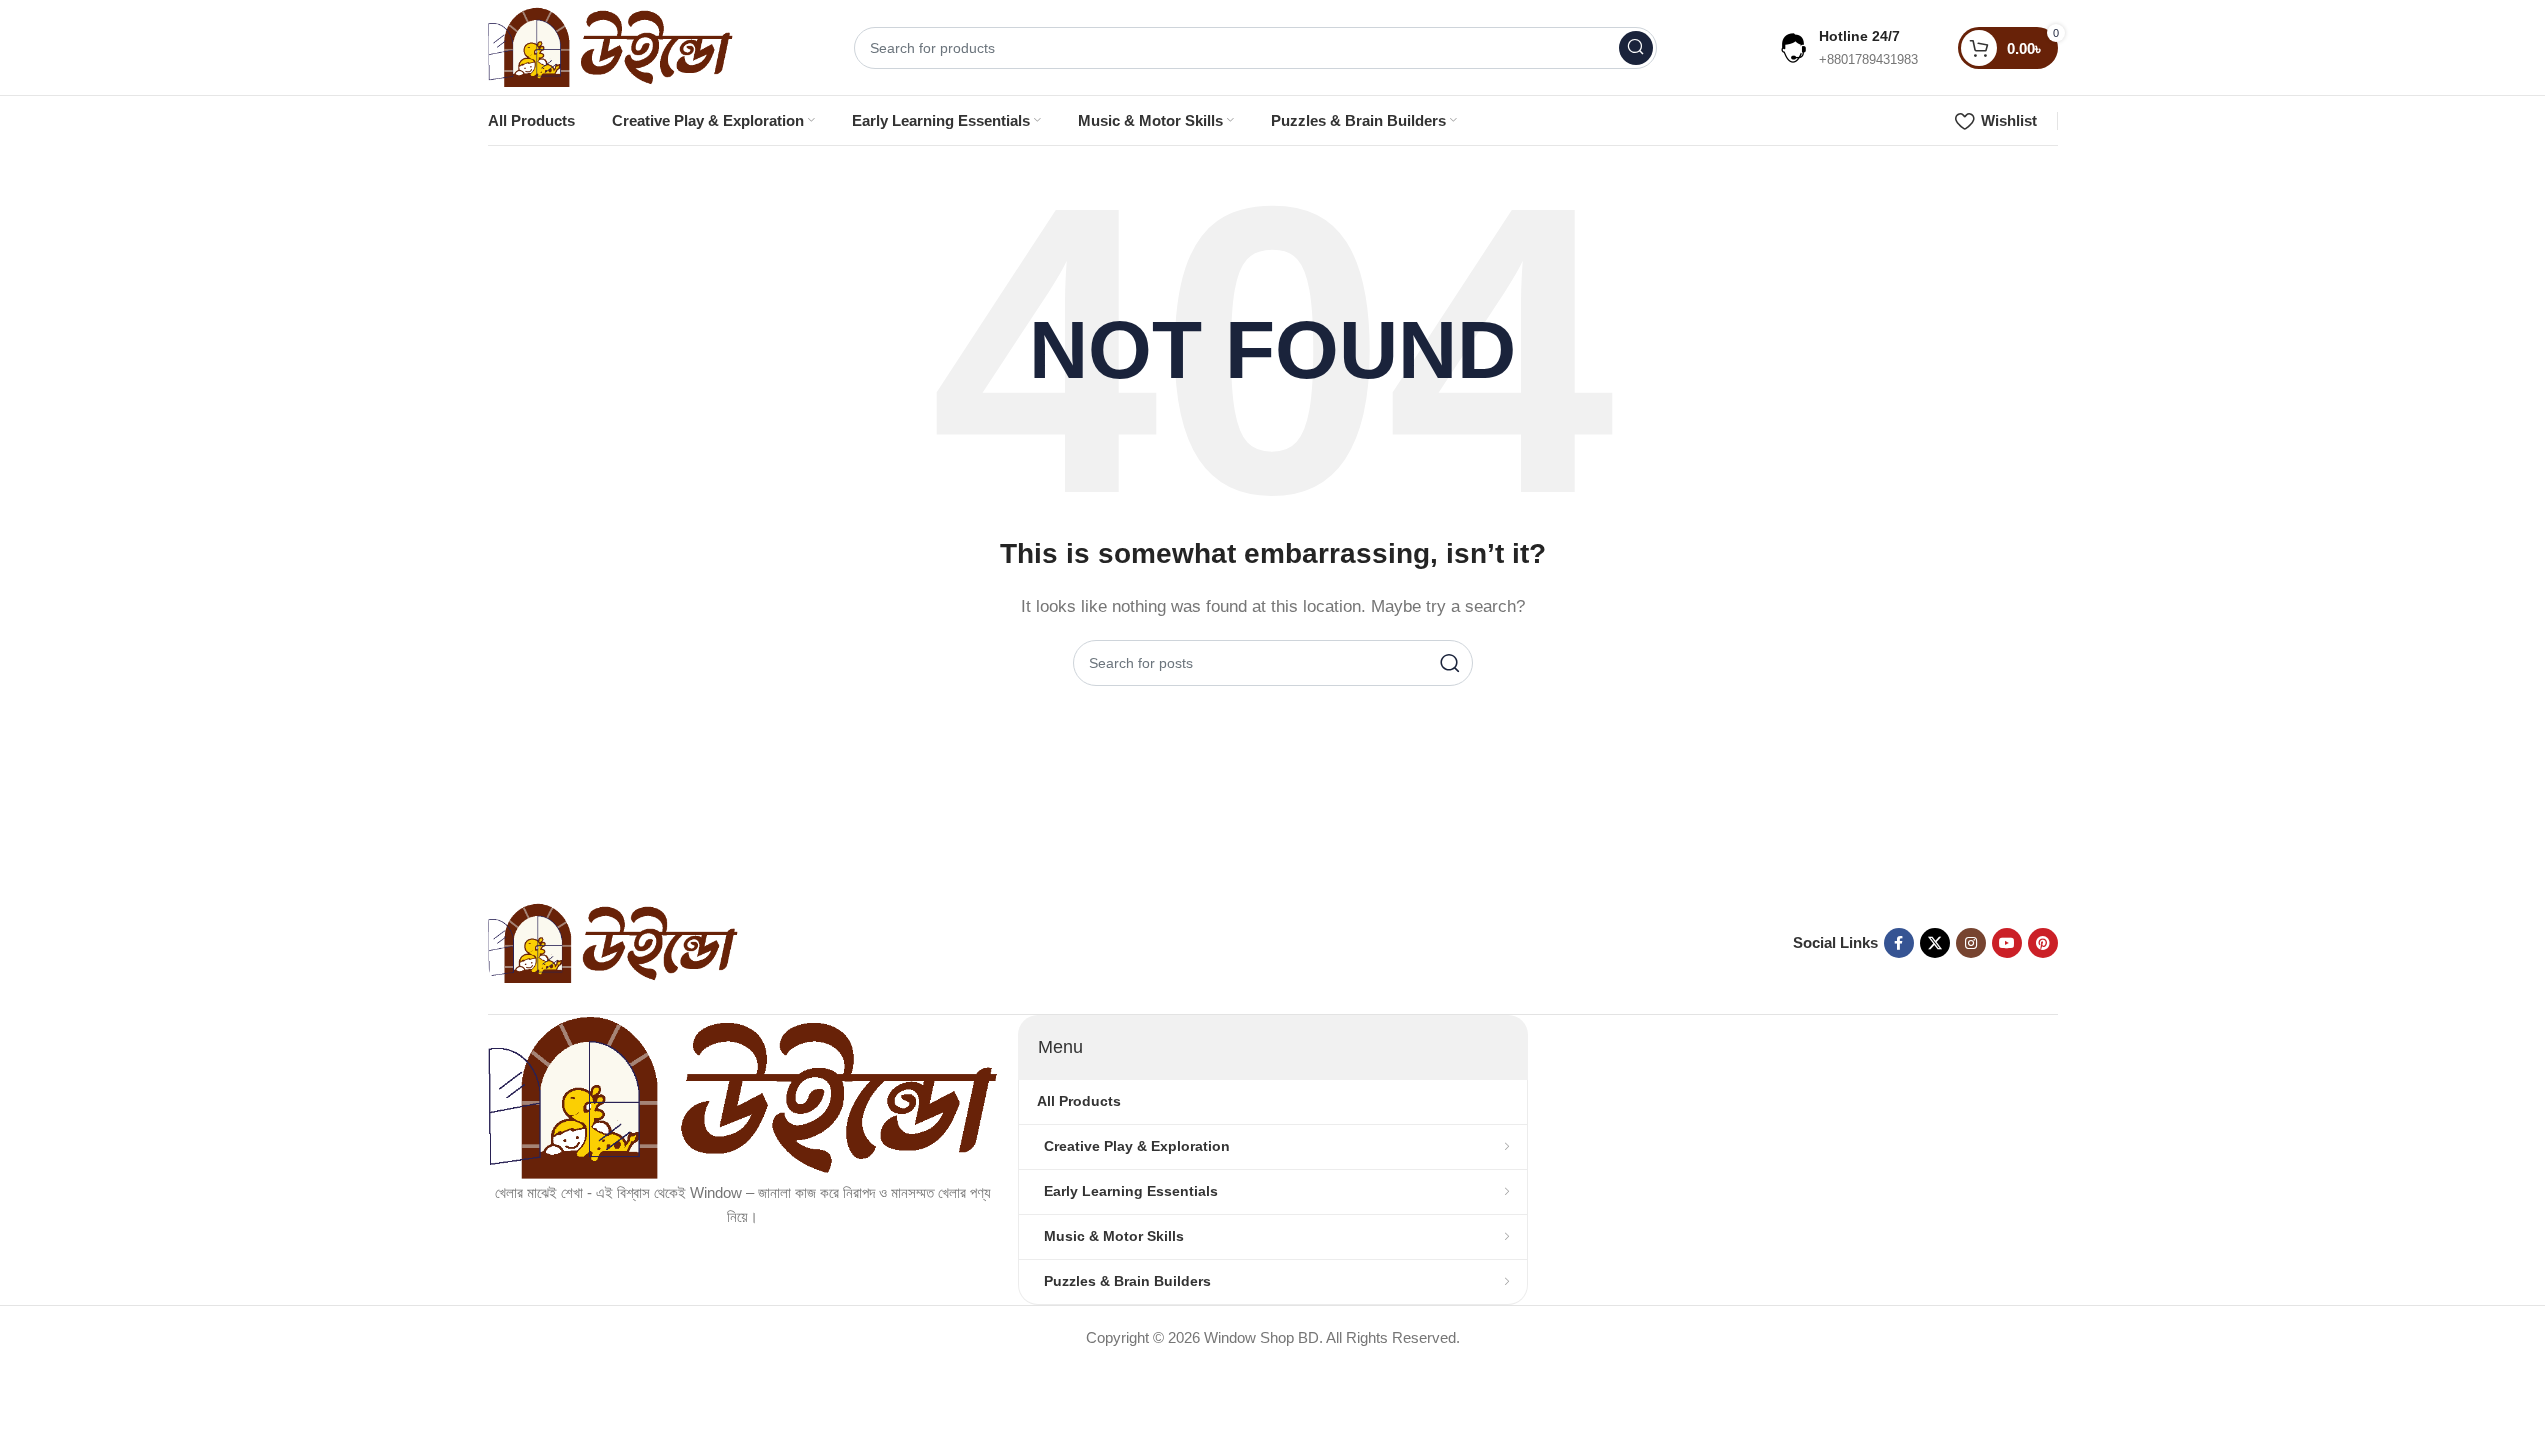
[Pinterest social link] (2043, 943)
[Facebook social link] (1899, 943)
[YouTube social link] (2007, 943)
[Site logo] (611, 45)
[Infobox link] (1847, 47)
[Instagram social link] (1971, 943)
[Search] (1636, 48)
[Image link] (613, 941)
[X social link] (1935, 943)
